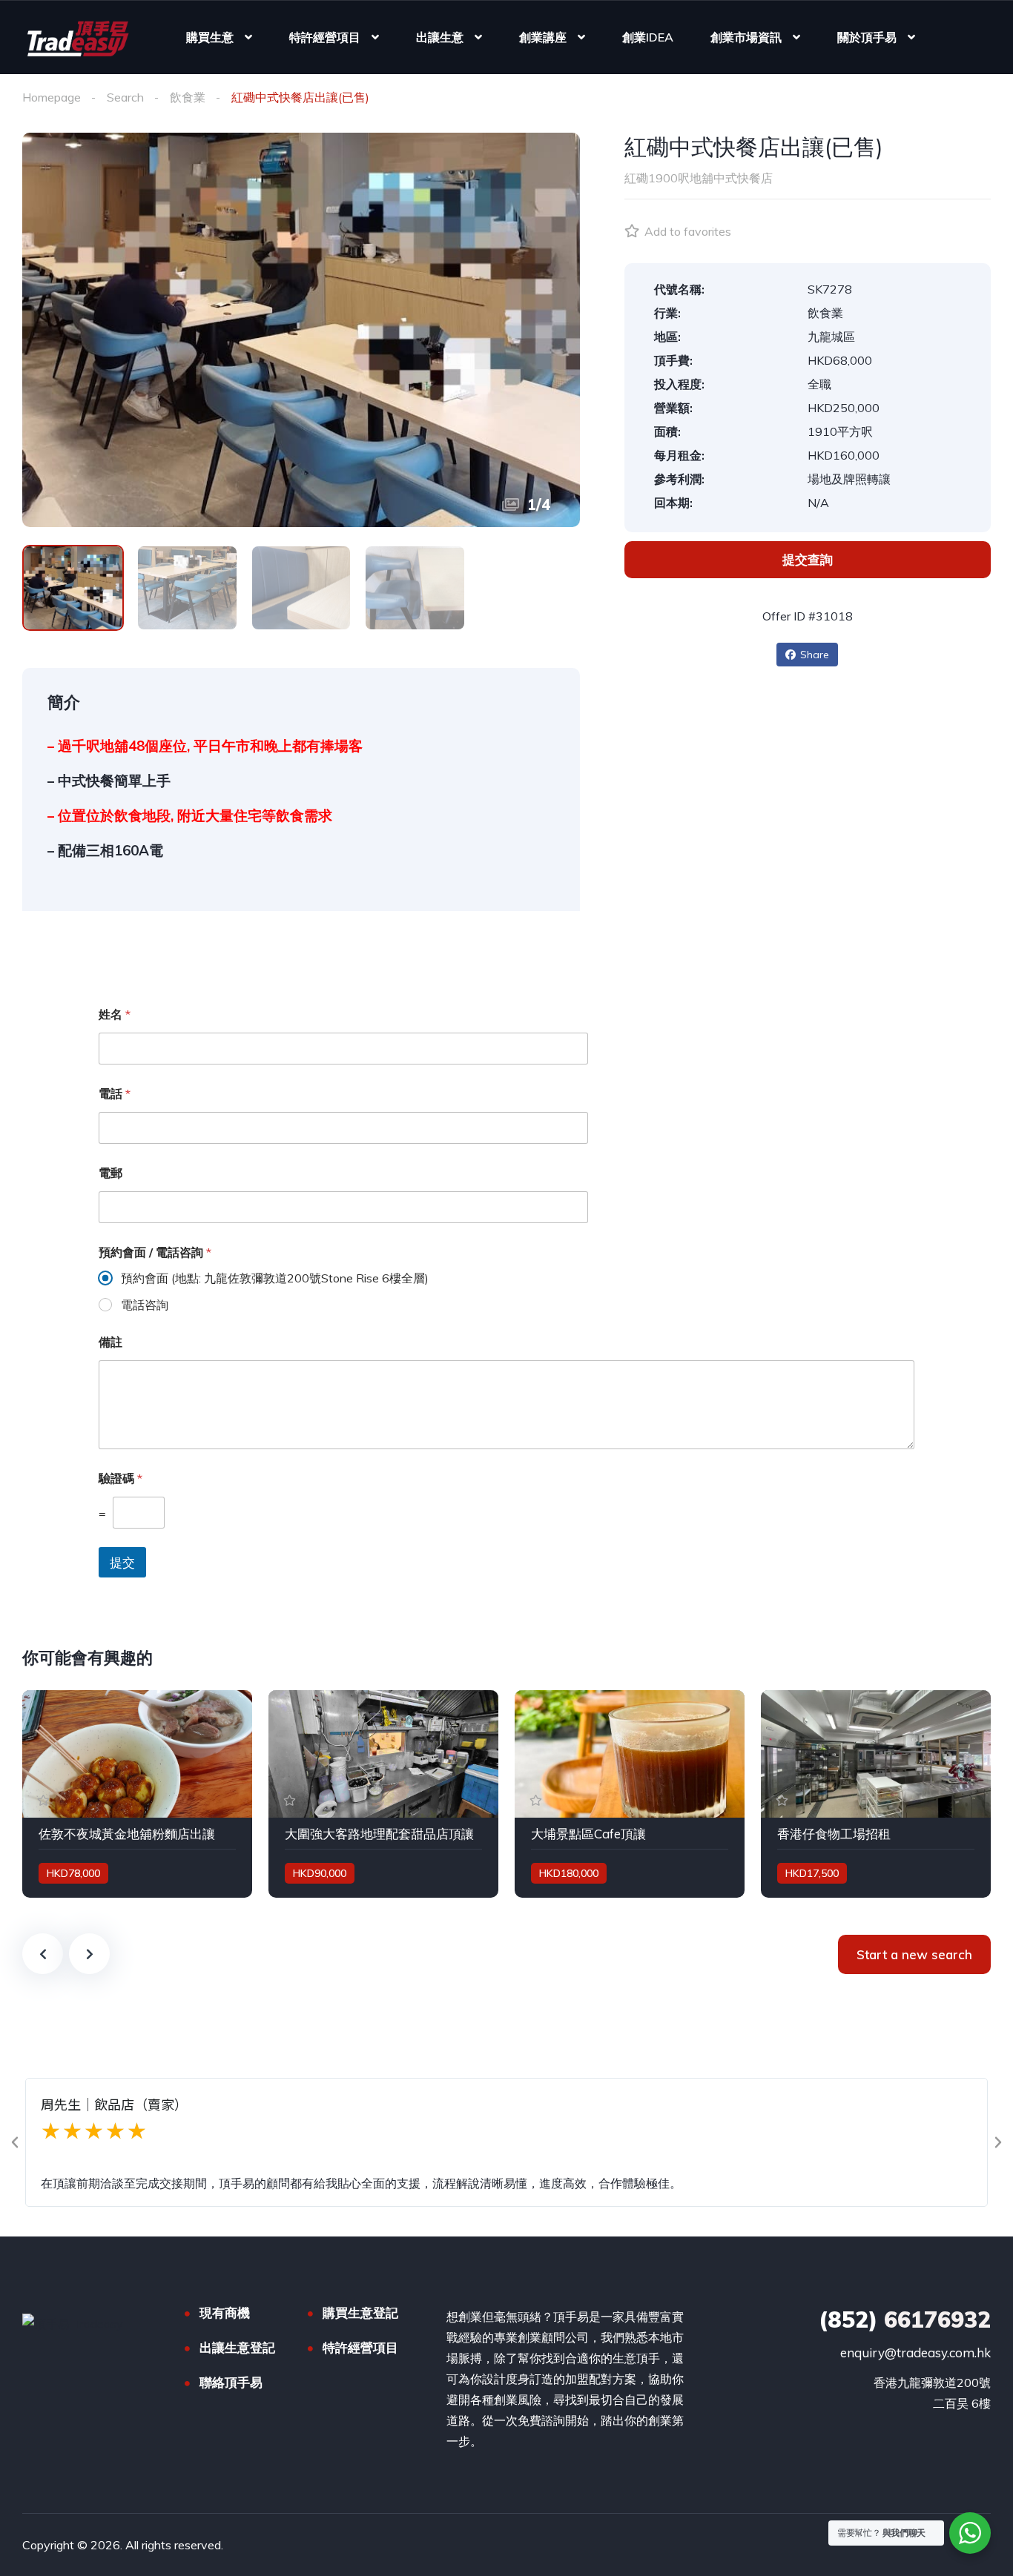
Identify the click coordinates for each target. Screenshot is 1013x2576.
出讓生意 (440, 37)
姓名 (115, 1014)
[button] (15, 2142)
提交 (122, 1562)
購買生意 (210, 37)
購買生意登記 (360, 2312)
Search (125, 97)
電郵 (110, 1173)
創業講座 (543, 37)
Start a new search (914, 1954)
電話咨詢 (145, 1305)
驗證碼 (121, 1479)
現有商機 (225, 2312)
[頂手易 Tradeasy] (77, 37)
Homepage (52, 97)
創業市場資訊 (746, 37)
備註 (110, 1342)
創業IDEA (648, 37)
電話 (115, 1094)
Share (815, 655)
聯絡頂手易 (231, 2382)
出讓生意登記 (237, 2347)
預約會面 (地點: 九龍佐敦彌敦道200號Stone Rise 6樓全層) (275, 1278)
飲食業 (188, 97)
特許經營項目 (325, 37)
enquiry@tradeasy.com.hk (915, 2352)
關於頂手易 (867, 37)
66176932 (905, 2320)
